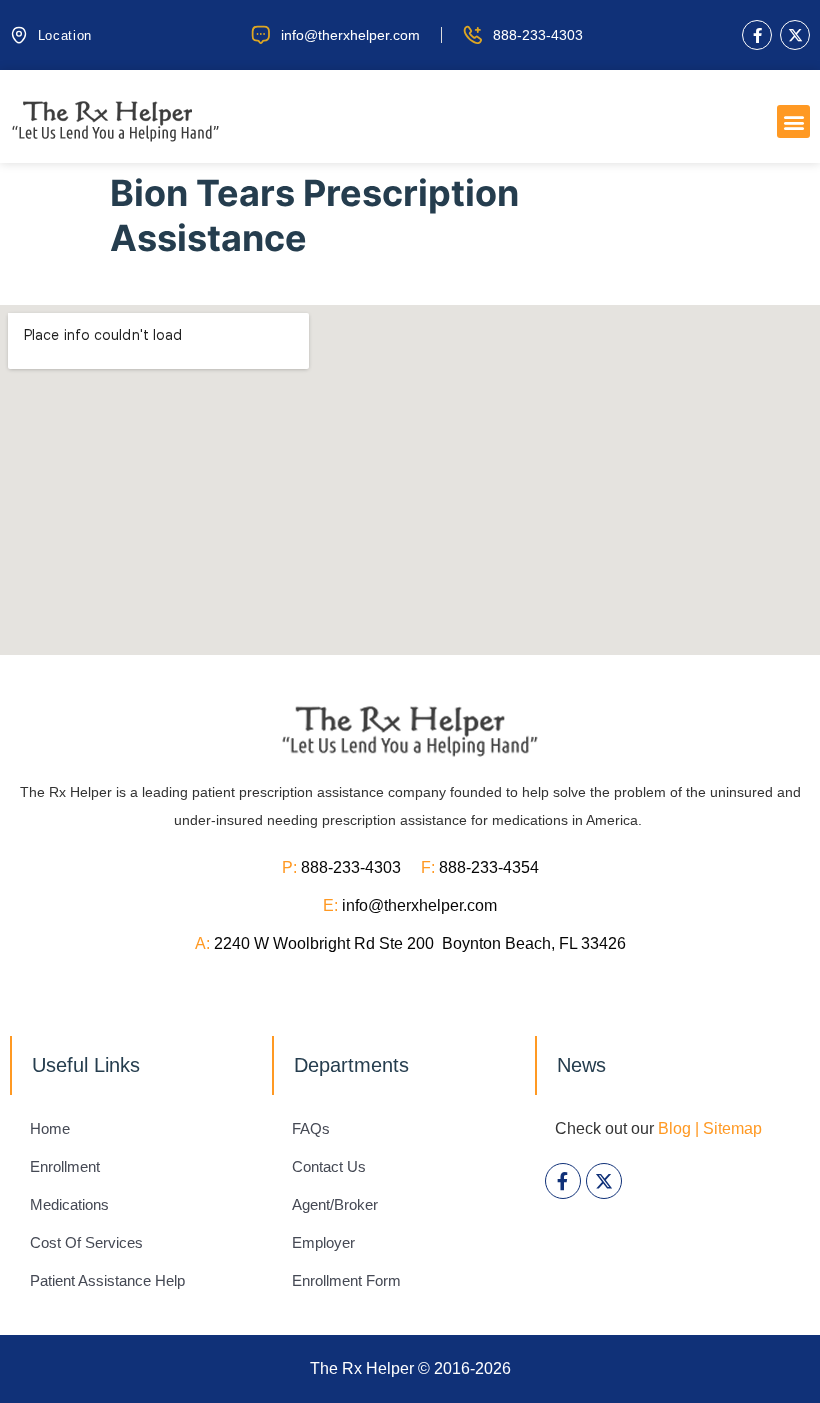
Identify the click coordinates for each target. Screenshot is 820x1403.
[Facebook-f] (757, 35)
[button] (793, 121)
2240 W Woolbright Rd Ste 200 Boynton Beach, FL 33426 (420, 943)
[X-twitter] (795, 35)
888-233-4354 (489, 867)
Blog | (678, 1128)
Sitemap (732, 1128)
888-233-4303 (361, 867)
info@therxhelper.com (419, 905)
